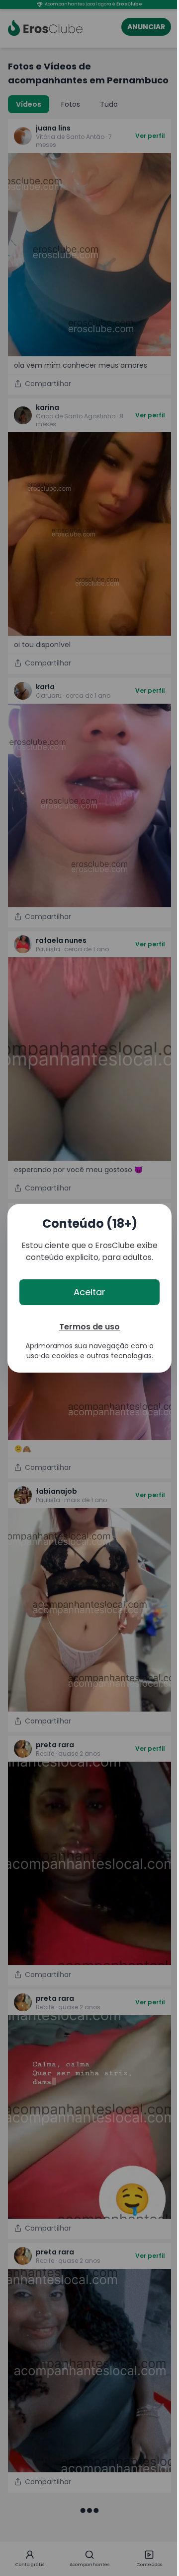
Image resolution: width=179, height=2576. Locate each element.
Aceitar (89, 1292)
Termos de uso (89, 1327)
